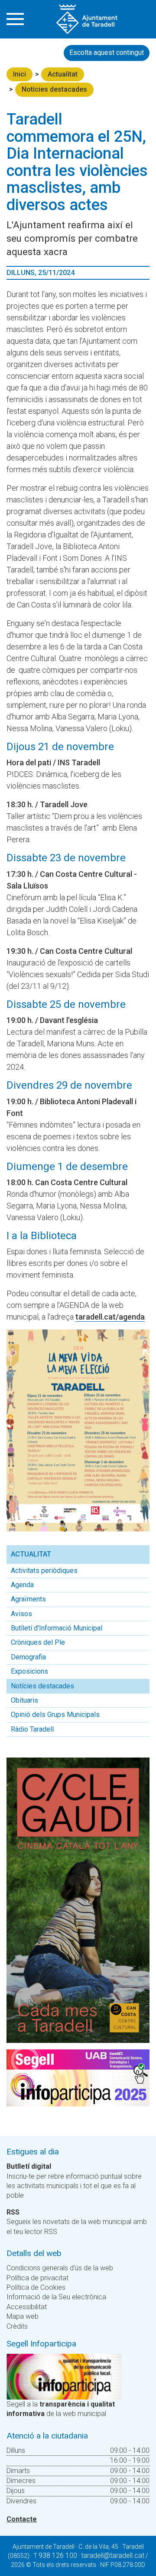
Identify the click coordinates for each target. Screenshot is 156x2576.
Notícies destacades (54, 89)
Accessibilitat (27, 2307)
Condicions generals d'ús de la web (60, 2268)
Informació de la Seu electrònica (56, 2297)
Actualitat (63, 74)
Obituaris (24, 1700)
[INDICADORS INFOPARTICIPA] (64, 2376)
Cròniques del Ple (38, 1642)
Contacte (22, 2519)
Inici (19, 74)
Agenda (22, 1585)
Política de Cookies (36, 2287)
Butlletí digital (29, 2166)
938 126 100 (58, 2555)
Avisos (21, 1614)
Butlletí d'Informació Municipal (57, 1628)
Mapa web (23, 2316)
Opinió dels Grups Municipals (55, 1715)
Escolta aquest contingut (107, 53)
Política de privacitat (37, 2278)
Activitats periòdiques (44, 1571)
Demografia (28, 1657)
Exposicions (29, 1671)
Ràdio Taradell (32, 1729)
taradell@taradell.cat (113, 2555)
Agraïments (28, 1599)
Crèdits (17, 2326)
